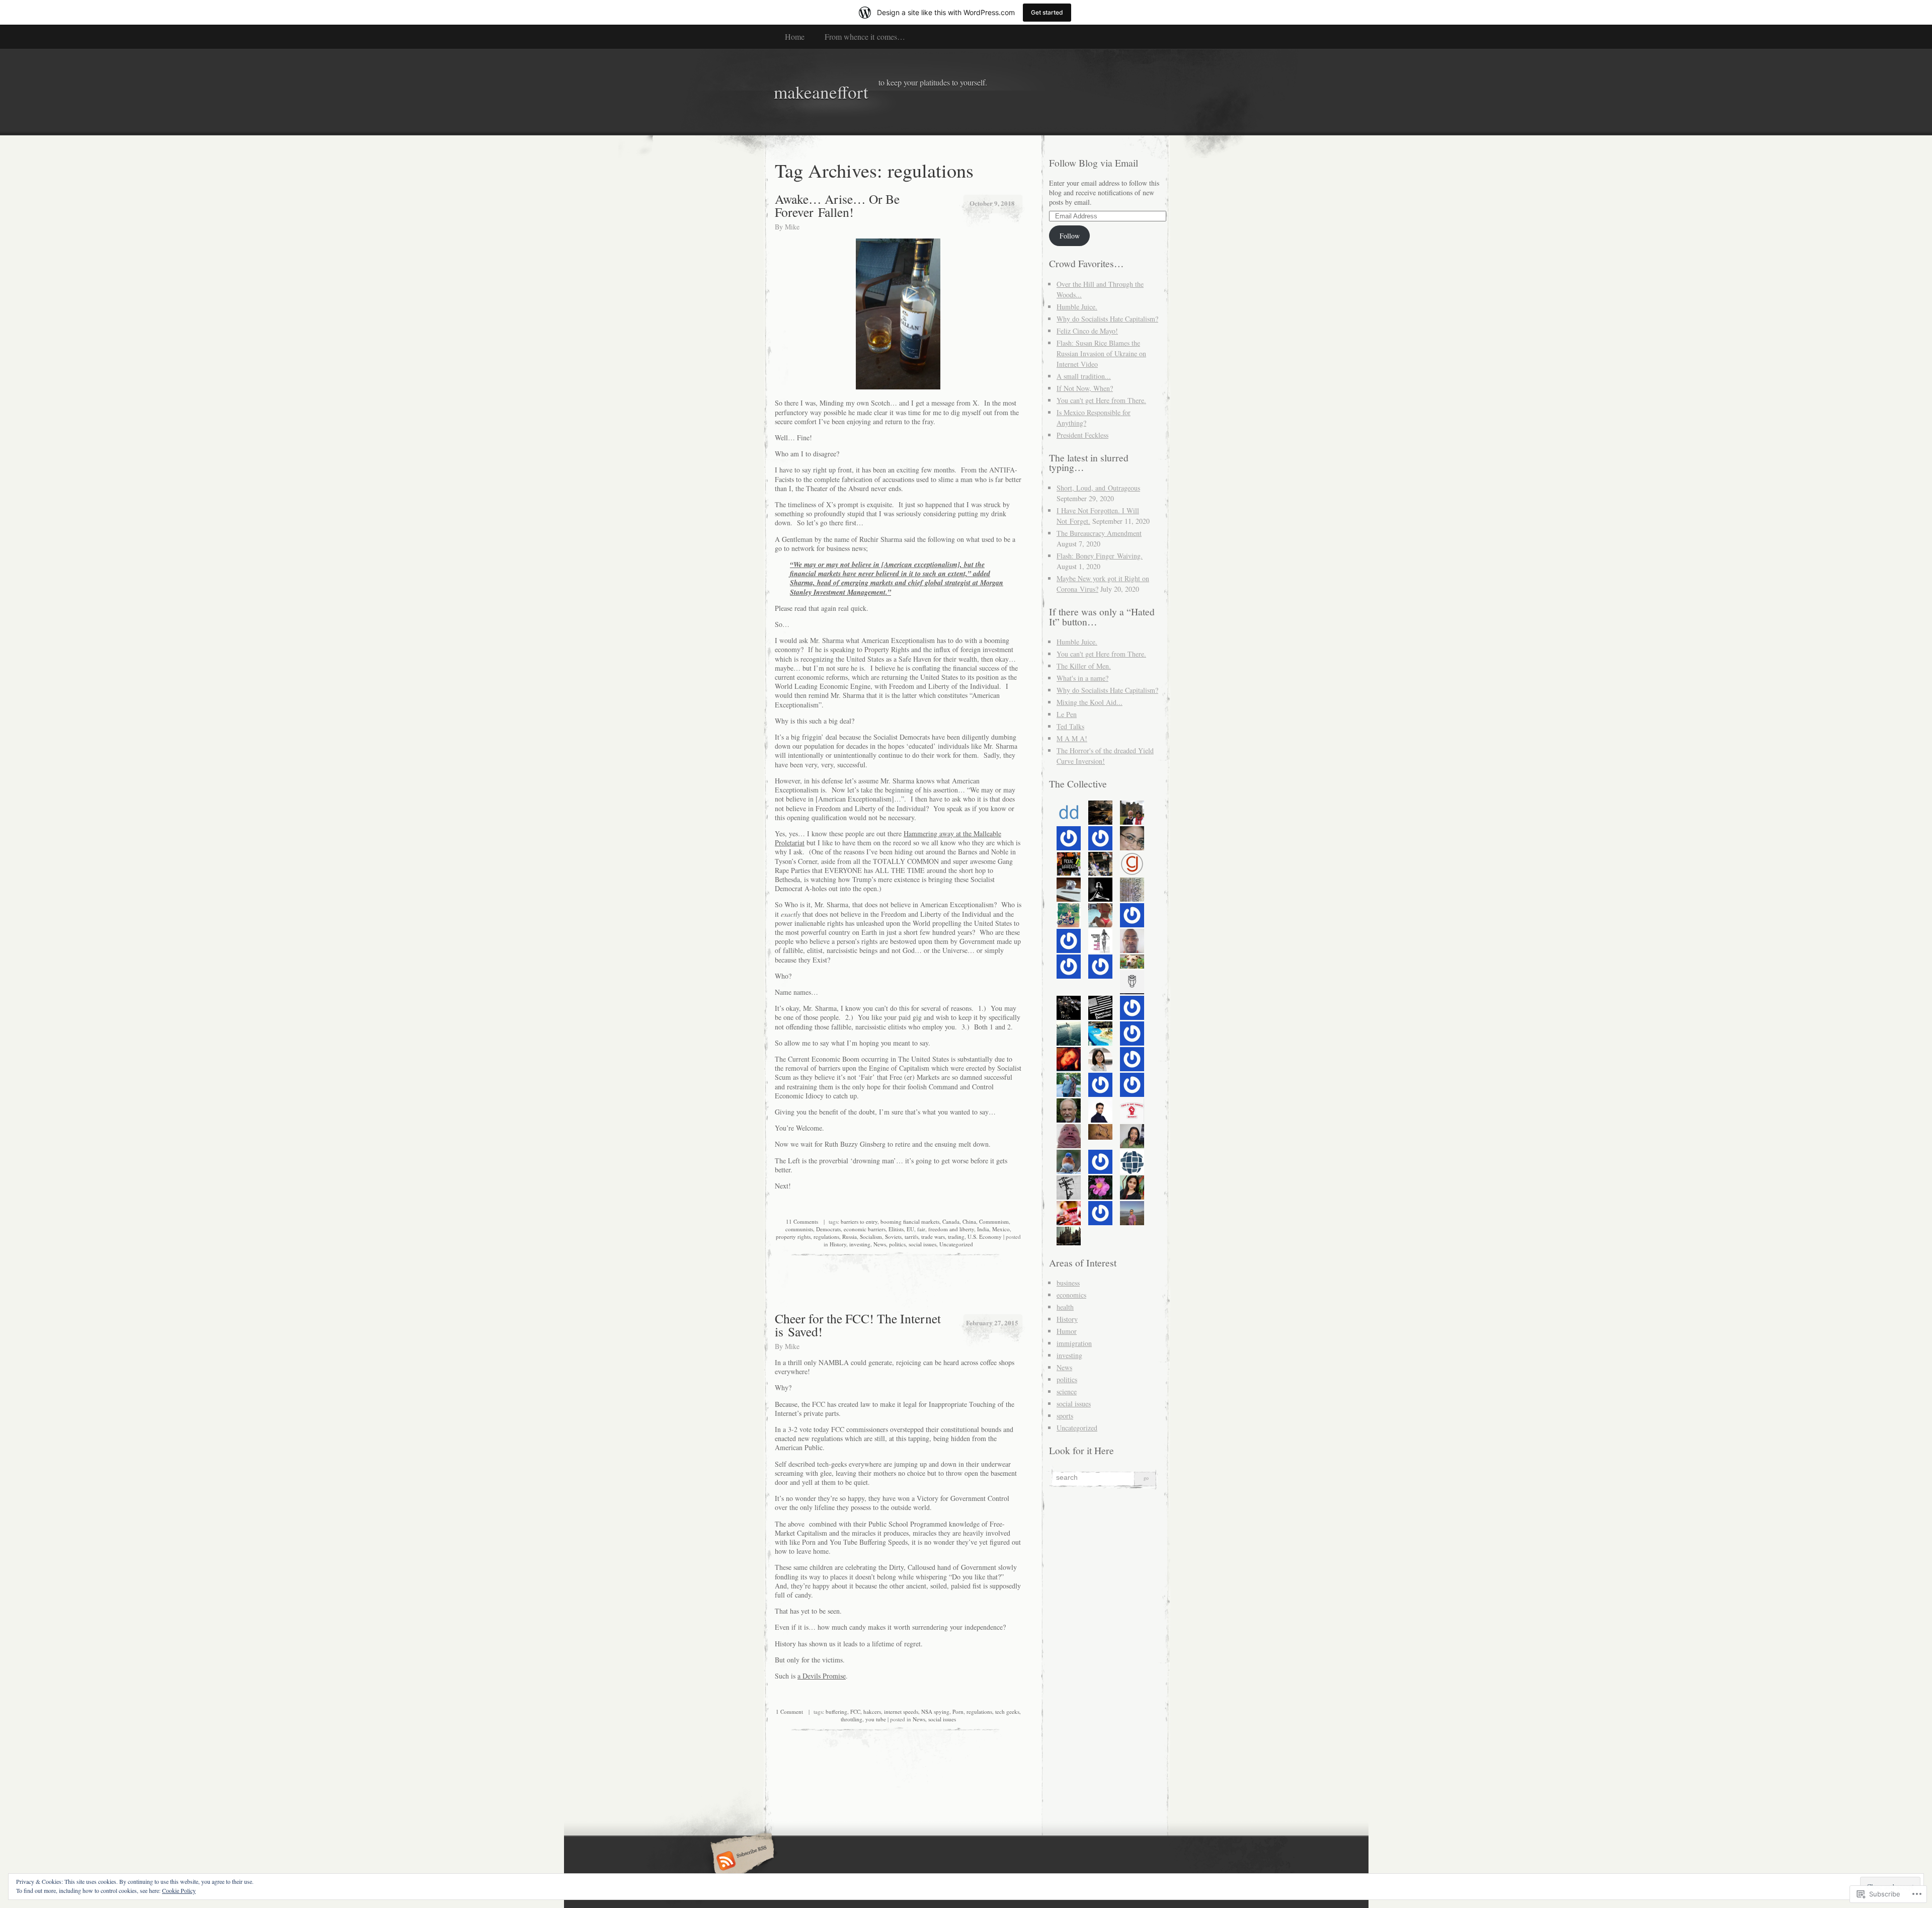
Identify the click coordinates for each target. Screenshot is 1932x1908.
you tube (876, 1719)
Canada (951, 1221)
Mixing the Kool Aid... (1090, 702)
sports (1065, 1416)
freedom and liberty (951, 1229)
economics (1071, 1295)
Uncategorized (956, 1244)
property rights (793, 1237)
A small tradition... (1084, 376)
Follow (1070, 236)
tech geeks (1007, 1712)
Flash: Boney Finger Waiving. (1100, 556)
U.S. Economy (985, 1237)
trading (956, 1237)
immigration (1074, 1343)
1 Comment (789, 1712)
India (983, 1229)
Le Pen (1067, 714)
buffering (836, 1712)
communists (799, 1229)
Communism (994, 1221)
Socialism (871, 1237)
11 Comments (802, 1221)
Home (795, 36)
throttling (852, 1719)
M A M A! (1072, 738)
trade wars (933, 1237)
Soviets (893, 1237)
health (1065, 1307)
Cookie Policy (179, 1890)
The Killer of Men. (1084, 666)
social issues (922, 1244)
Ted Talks (1070, 726)
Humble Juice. (1077, 307)
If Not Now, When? (1085, 388)
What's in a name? (1082, 678)
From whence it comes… (865, 36)
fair (921, 1229)
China (969, 1221)
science (1067, 1392)
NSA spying (935, 1712)
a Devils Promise (822, 1676)
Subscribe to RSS (741, 1862)
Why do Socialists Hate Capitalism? (1107, 319)
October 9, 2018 (992, 203)
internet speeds (901, 1712)
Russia (850, 1237)
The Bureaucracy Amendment (1099, 533)
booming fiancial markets (910, 1221)
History (838, 1244)
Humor (1067, 1331)
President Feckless (1082, 435)
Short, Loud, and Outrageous (1098, 488)
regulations (826, 1237)
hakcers (872, 1712)
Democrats (828, 1229)
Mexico (1001, 1229)
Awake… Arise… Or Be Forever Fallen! (837, 205)
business (1068, 1283)
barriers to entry (859, 1221)
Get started (1047, 12)
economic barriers (865, 1229)
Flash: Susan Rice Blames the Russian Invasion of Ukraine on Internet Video (1101, 353)
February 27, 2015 (992, 1323)
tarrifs (911, 1237)
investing (860, 1244)
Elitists (896, 1229)
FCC (855, 1712)
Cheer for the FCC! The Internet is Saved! (858, 1325)
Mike (792, 227)
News (880, 1244)
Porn (958, 1712)
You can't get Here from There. (1101, 400)
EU (910, 1229)
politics (897, 1244)
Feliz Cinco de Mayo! (1087, 331)
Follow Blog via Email (1094, 163)
